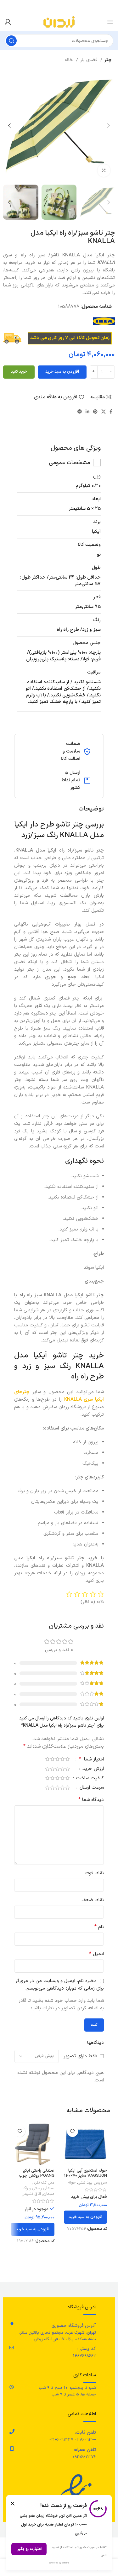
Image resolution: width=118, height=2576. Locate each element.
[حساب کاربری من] (8, 22)
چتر (108, 60)
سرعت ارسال (91, 1788)
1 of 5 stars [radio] (67, 1759)
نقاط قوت (95, 1873)
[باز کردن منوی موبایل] (110, 22)
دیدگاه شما (91, 1800)
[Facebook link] (111, 412)
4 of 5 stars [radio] (52, 1759)
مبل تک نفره (44, 2183)
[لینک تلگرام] (80, 412)
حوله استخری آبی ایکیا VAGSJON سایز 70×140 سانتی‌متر (86, 2176)
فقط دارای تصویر (80, 2056)
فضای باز (89, 60)
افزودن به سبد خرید (62, 372)
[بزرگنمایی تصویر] (104, 171)
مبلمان (49, 2194)
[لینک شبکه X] (104, 412)
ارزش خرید (92, 1769)
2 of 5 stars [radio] (62, 1759)
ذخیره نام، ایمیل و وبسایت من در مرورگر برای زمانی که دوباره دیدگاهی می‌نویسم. (60, 1985)
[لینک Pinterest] (95, 412)
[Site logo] (59, 22)
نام (99, 1927)
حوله (72, 2183)
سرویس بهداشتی (93, 2183)
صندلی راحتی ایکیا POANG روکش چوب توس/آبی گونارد (37, 2176)
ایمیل (96, 1954)
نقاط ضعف (93, 1900)
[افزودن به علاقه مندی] (73, 2131)
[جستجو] (11, 41)
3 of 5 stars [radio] (57, 1759)
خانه (70, 60)
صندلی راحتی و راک (39, 2188)
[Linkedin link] (87, 412)
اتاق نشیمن (31, 2194)
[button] (86, 2217)
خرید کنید (19, 372)
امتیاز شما (91, 1760)
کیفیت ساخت (89, 1779)
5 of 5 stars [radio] (47, 1759)
